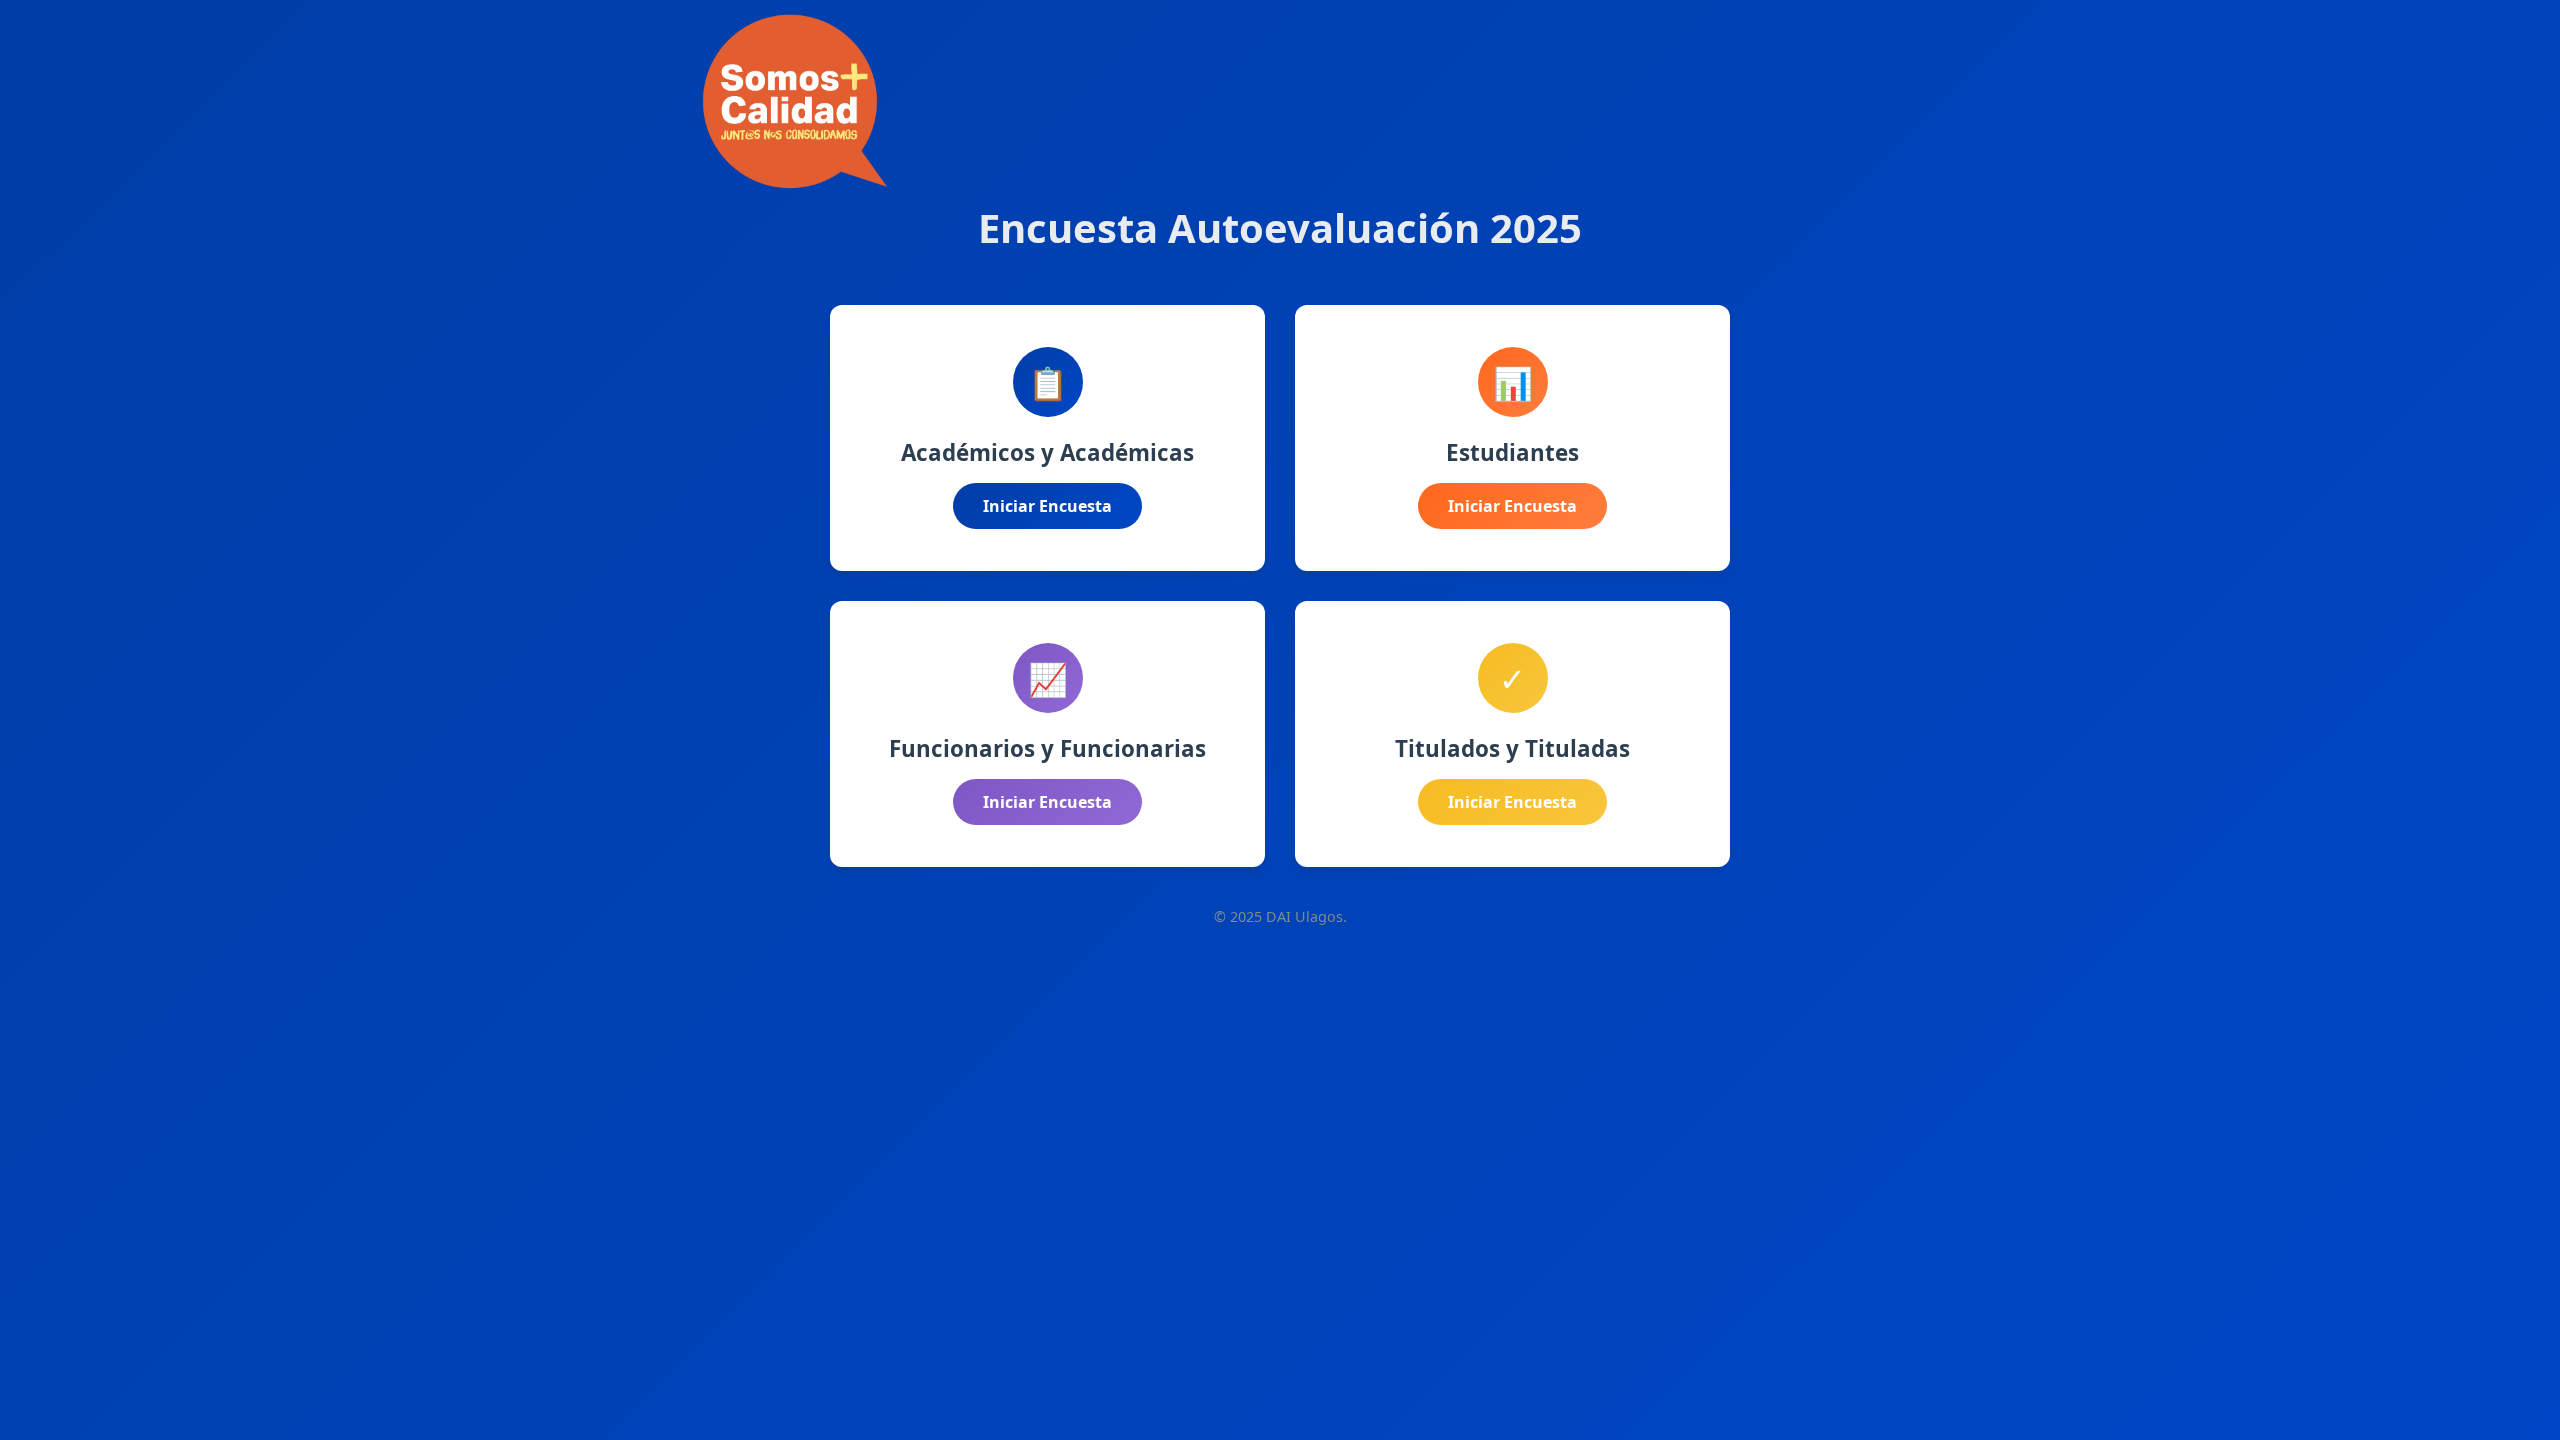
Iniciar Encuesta (1047, 506)
